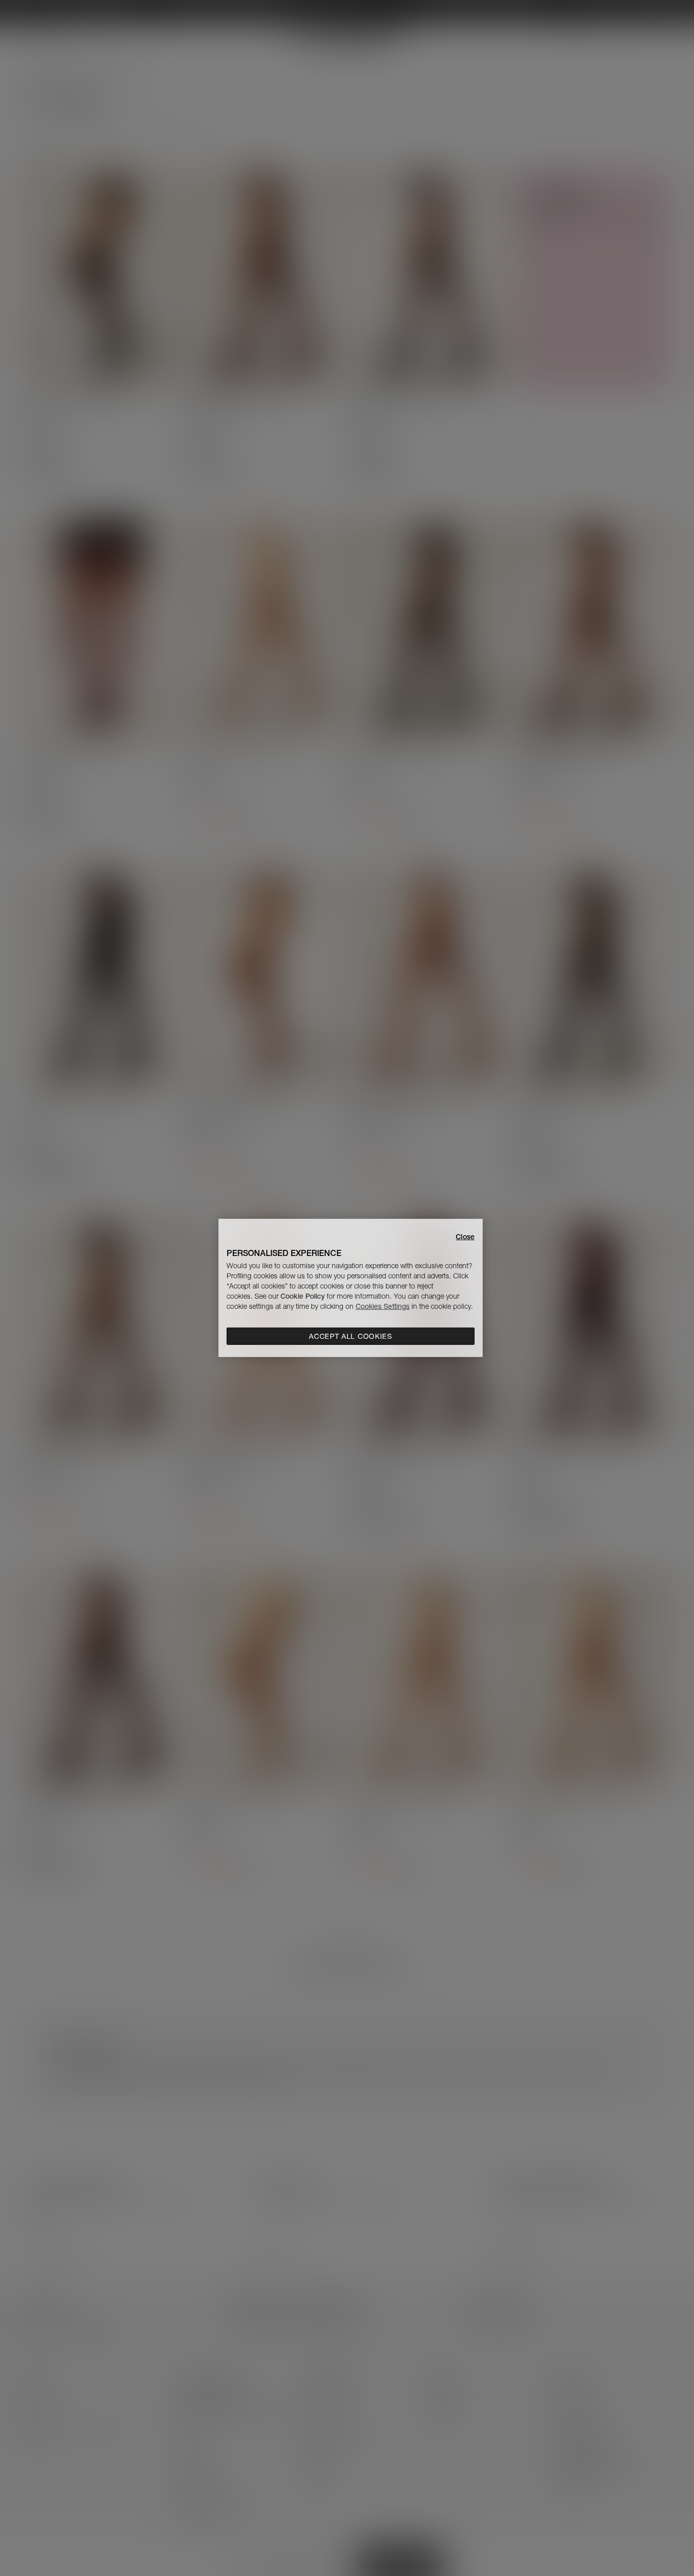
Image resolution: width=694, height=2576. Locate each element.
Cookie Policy (303, 1296)
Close (465, 1237)
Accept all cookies (351, 1336)
